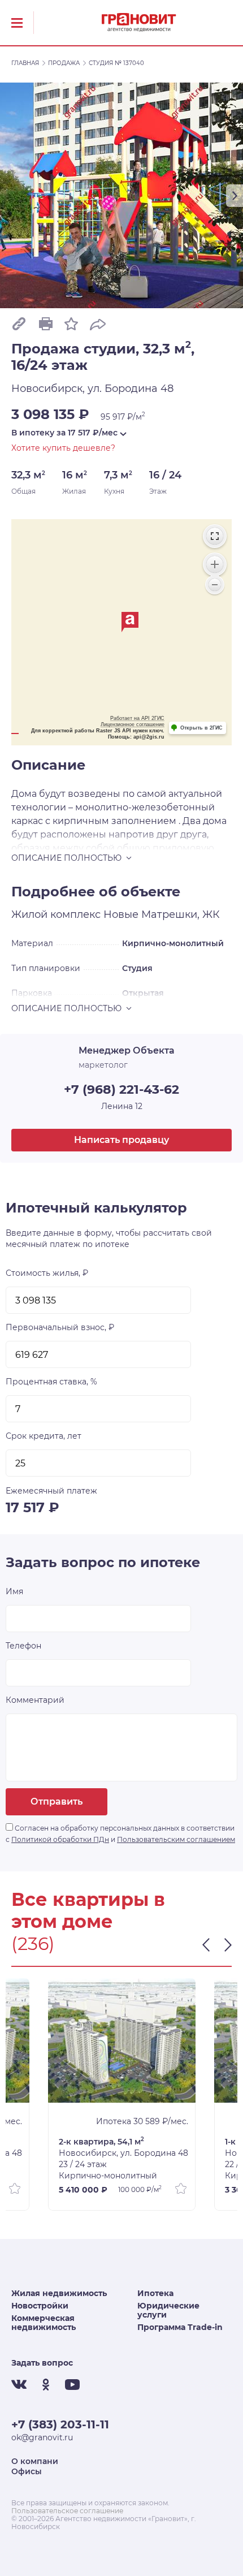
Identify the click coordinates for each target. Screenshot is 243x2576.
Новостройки (40, 2306)
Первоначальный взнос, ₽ (60, 1327)
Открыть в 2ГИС (201, 728)
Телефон (23, 1646)
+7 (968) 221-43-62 (121, 1089)
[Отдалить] (215, 585)
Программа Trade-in (180, 2327)
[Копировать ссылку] (19, 323)
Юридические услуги (168, 2310)
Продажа (64, 63)
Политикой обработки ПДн (60, 1839)
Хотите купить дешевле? (63, 448)
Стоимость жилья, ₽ (47, 1273)
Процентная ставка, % (51, 1382)
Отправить (57, 1802)
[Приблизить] (215, 564)
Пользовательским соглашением (176, 1839)
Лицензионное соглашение (133, 724)
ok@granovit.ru (42, 2437)
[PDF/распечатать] (45, 323)
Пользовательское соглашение (67, 2511)
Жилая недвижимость (59, 2293)
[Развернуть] (215, 536)
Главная (25, 63)
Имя (14, 1591)
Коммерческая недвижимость (44, 2323)
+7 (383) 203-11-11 (60, 2424)
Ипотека (155, 2293)
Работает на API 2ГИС (137, 718)
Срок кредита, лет (44, 1436)
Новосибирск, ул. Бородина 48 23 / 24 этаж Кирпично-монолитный (123, 2158)
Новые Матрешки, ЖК (162, 914)
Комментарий (35, 1700)
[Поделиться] (98, 323)
